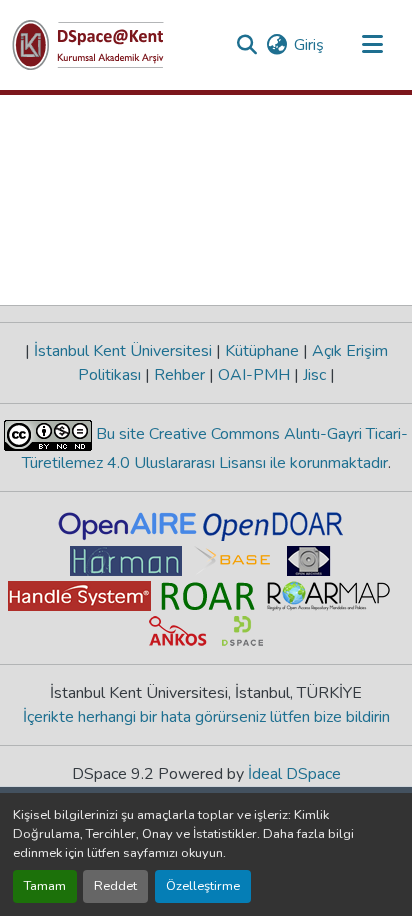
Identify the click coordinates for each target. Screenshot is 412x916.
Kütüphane (262, 351)
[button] (88, 45)
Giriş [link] (309, 45)
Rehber (179, 375)
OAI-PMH (254, 375)
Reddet (115, 886)
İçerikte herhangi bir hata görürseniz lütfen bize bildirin (206, 717)
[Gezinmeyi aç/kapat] (372, 45)
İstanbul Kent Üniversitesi (123, 351)
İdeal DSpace (294, 774)
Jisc (314, 375)
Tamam (45, 886)
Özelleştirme (203, 886)
